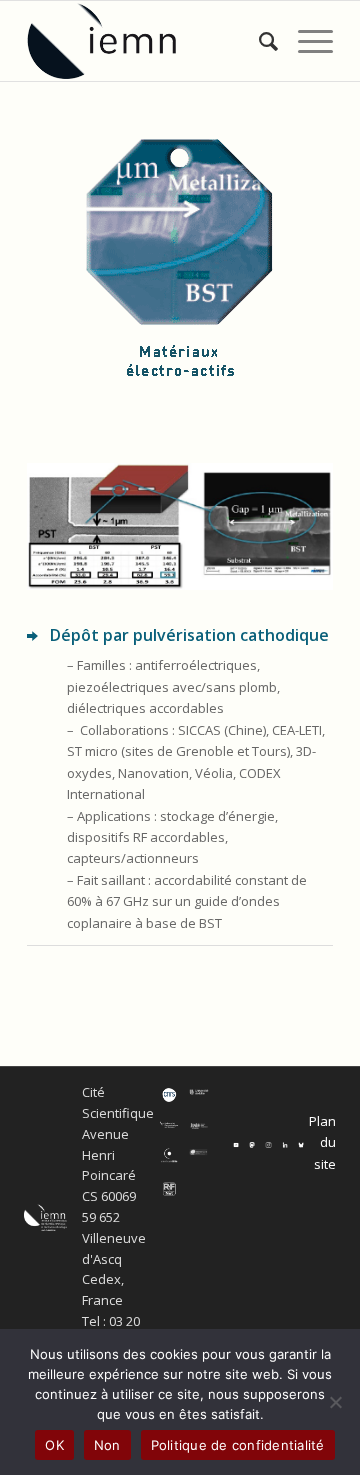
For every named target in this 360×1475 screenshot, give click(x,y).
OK (54, 1445)
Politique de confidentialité (238, 1445)
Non (107, 1445)
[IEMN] (149, 41)
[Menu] (305, 41)
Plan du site (322, 1142)
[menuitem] (258, 41)
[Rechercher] (258, 41)
